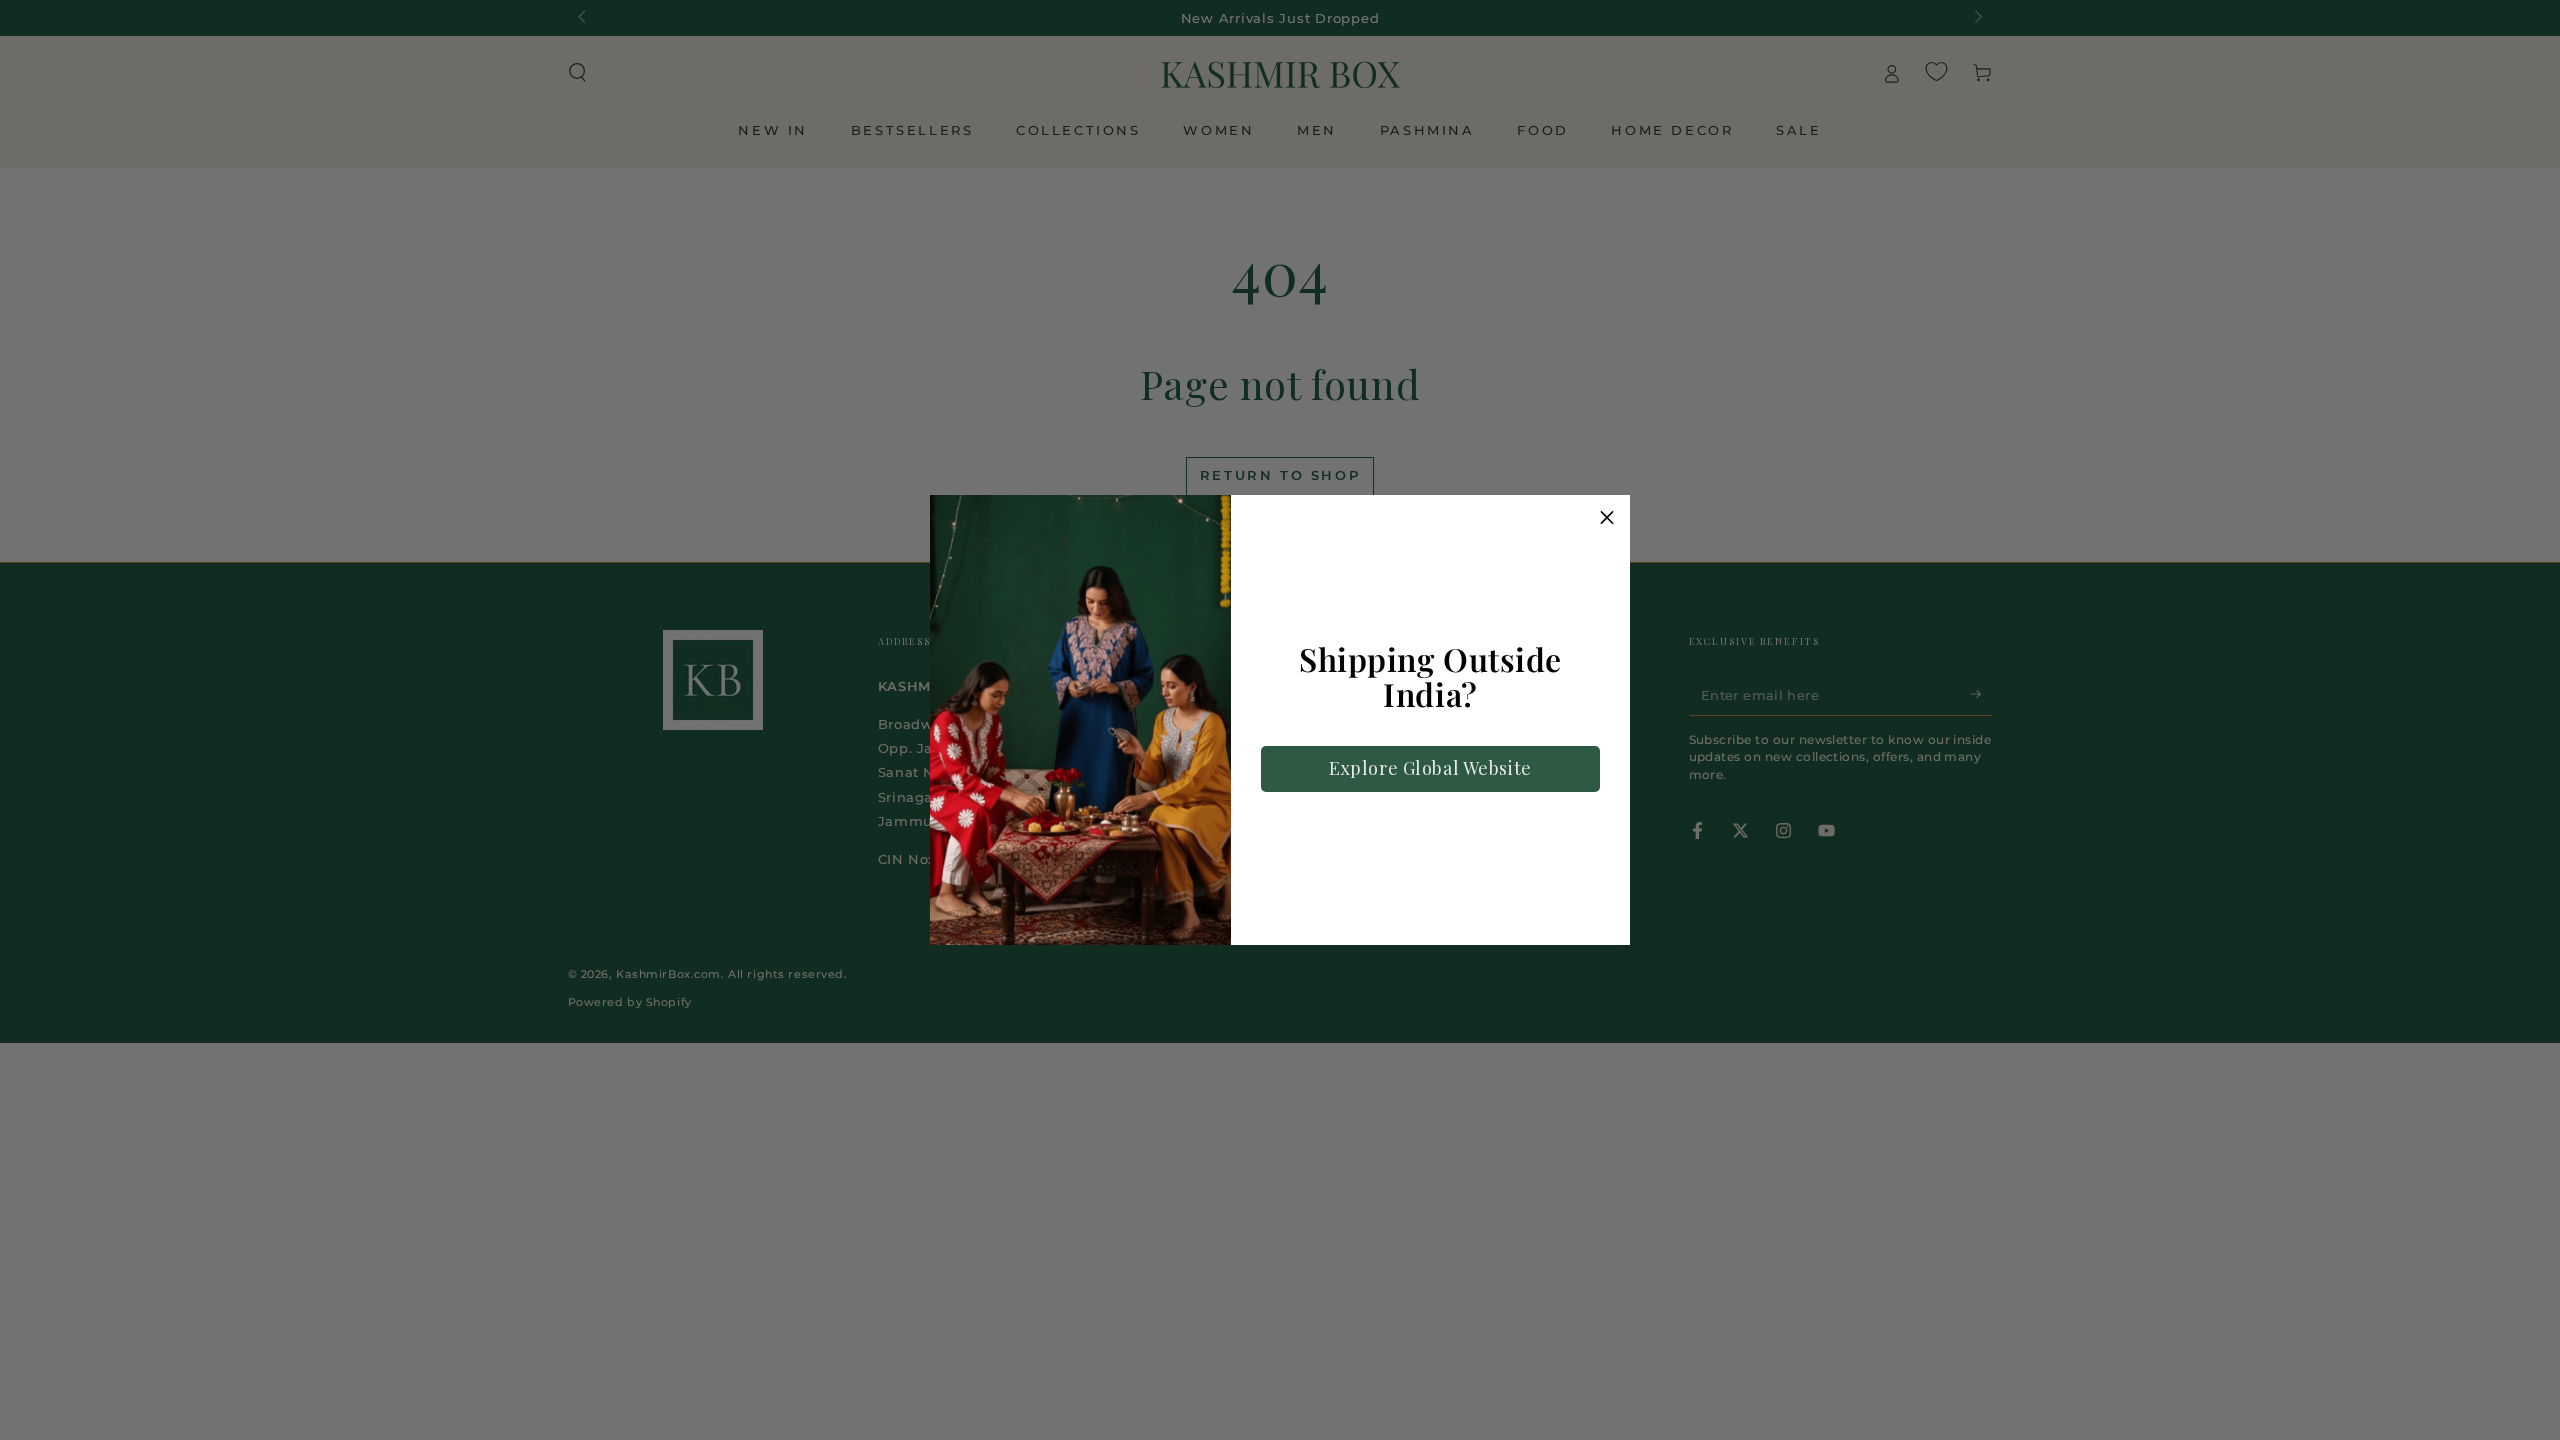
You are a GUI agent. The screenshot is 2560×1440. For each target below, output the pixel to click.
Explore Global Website (1430, 768)
